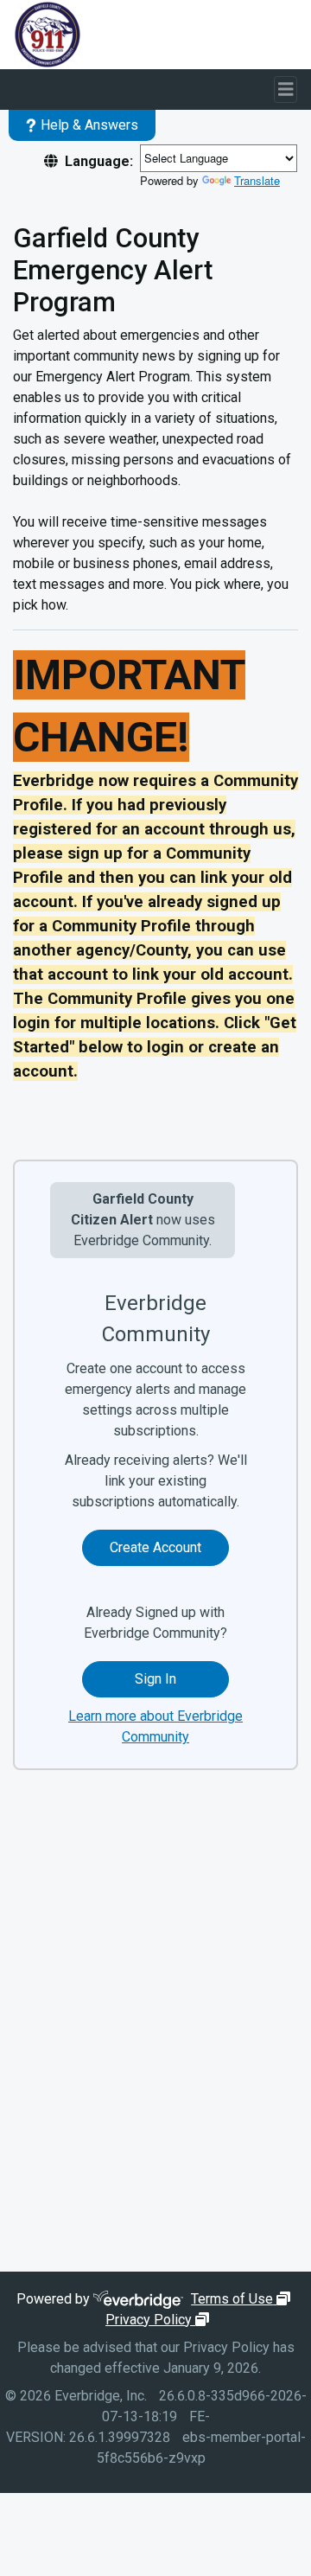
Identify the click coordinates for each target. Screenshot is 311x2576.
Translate (257, 180)
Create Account (155, 1547)
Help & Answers (89, 125)
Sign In (155, 1679)
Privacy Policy (159, 2320)
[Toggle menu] (286, 89)
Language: (99, 161)
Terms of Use (243, 2299)
